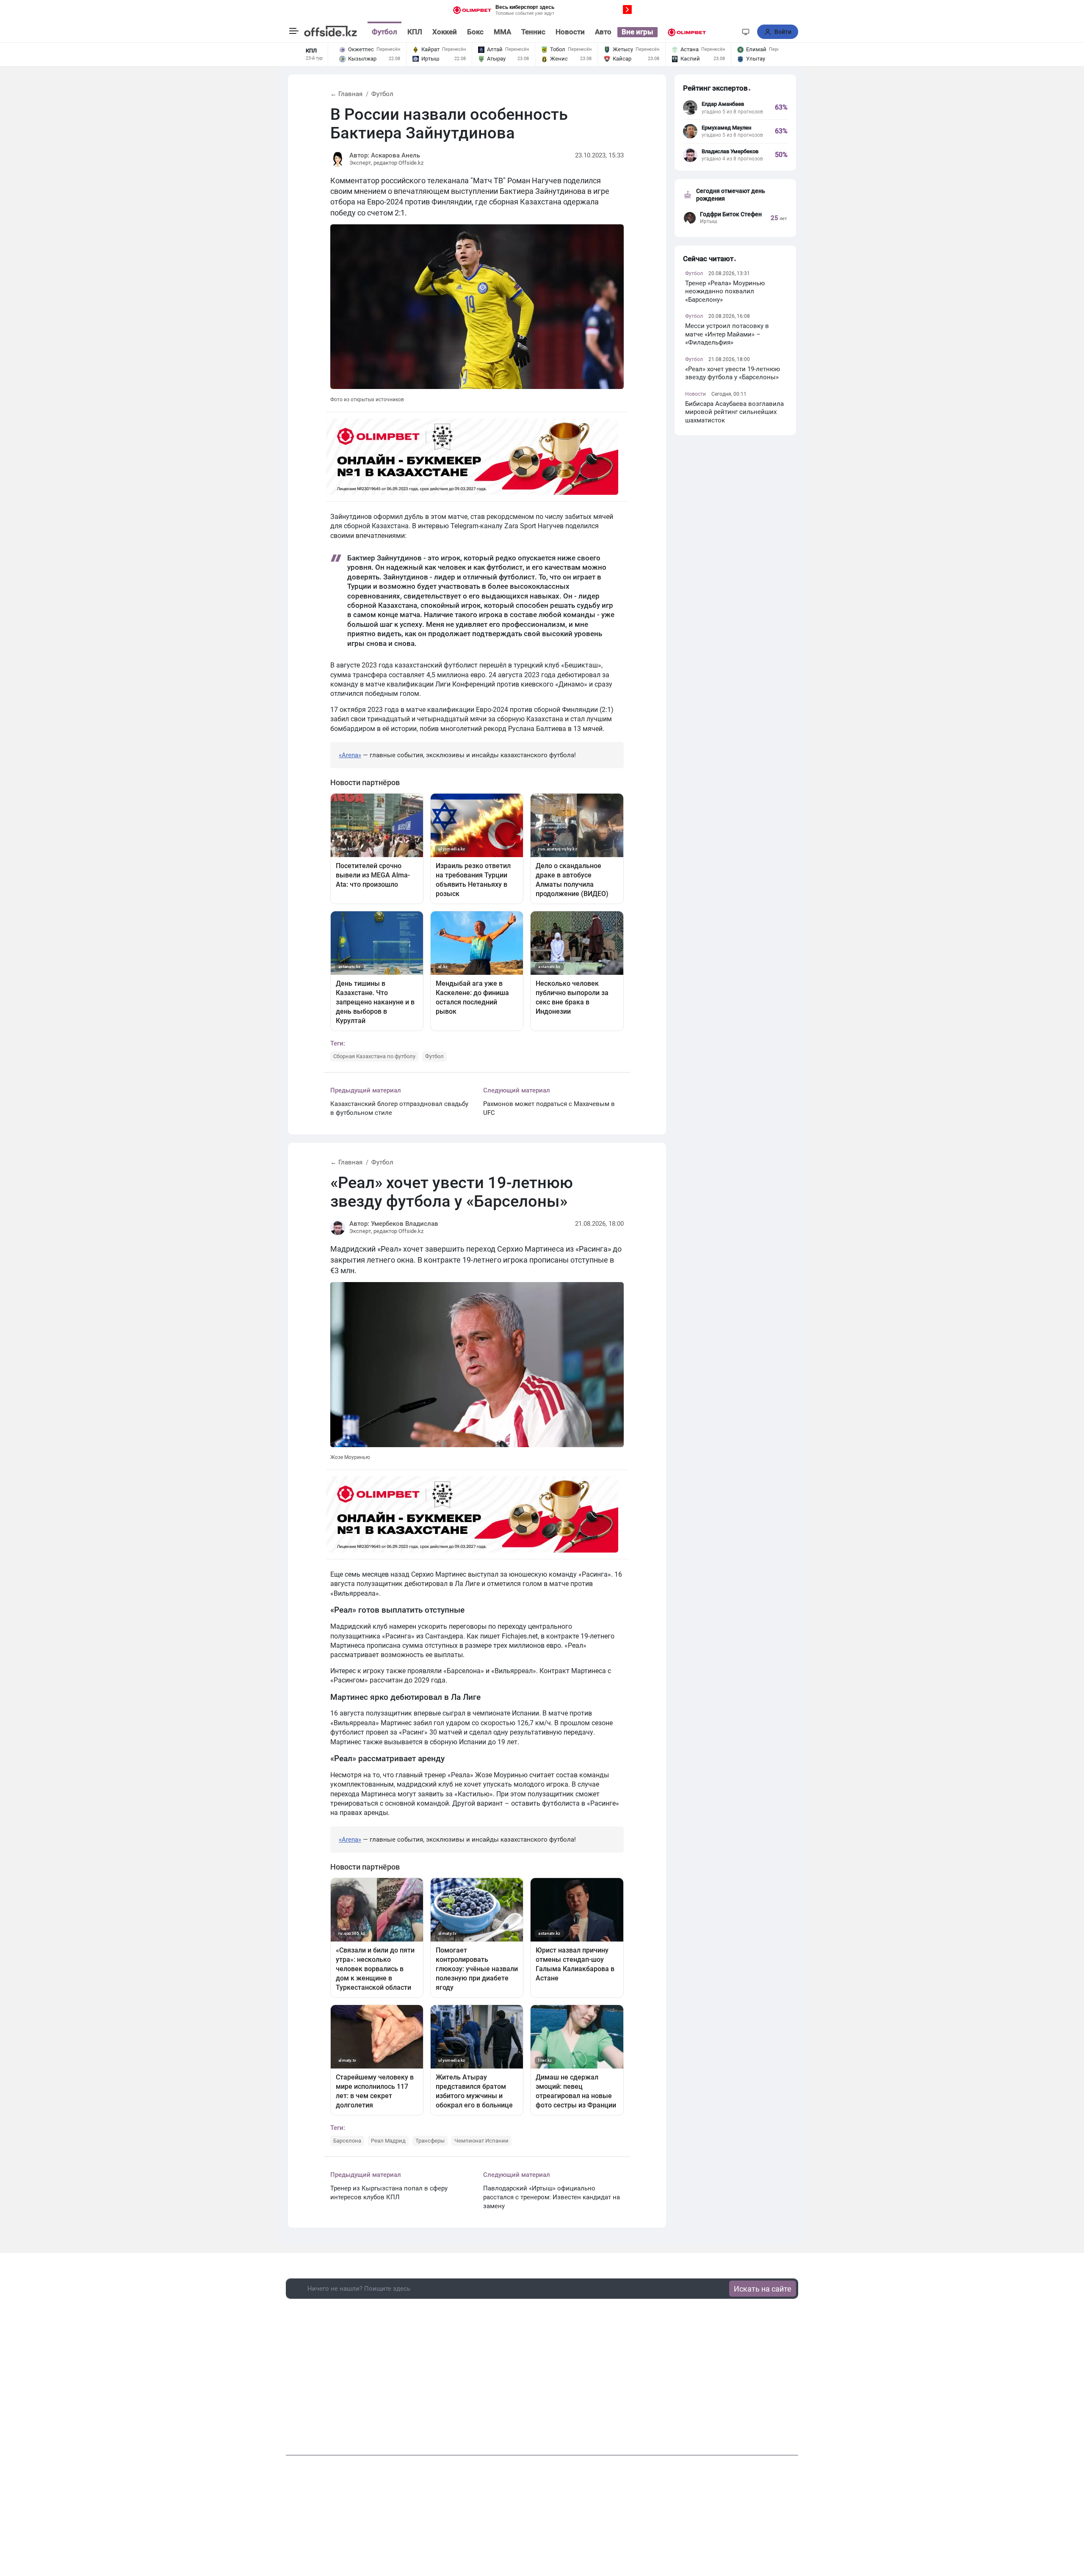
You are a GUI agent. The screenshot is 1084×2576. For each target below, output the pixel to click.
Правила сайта (597, 2525)
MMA (502, 32)
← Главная (346, 94)
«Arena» (350, 755)
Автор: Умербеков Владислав (394, 1224)
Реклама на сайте (544, 2525)
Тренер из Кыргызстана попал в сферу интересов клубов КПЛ (389, 2193)
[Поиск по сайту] (730, 32)
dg (795, 2430)
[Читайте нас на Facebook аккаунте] (292, 2432)
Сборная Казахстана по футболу (374, 1056)
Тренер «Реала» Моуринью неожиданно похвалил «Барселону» (725, 291)
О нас (468, 2525)
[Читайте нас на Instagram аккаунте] (309, 2433)
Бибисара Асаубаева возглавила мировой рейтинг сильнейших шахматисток (734, 412)
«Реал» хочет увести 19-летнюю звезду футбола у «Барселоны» (733, 373)
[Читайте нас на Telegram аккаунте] (326, 2433)
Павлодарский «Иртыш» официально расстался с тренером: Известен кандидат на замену (552, 2197)
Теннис (533, 32)
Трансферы (430, 2141)
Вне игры (637, 32)
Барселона (347, 2141)
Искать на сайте (763, 2289)
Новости (570, 32)
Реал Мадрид (388, 2141)
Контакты (498, 2525)
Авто (603, 32)
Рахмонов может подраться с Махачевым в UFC (549, 1108)
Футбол (384, 32)
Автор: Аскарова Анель (385, 155)
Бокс (475, 32)
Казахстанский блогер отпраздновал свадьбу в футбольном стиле (399, 1108)
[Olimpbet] (687, 32)
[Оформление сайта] (746, 32)
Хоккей (445, 32)
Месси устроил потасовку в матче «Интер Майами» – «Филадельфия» (727, 334)
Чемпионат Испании (481, 2141)
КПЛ (415, 32)
